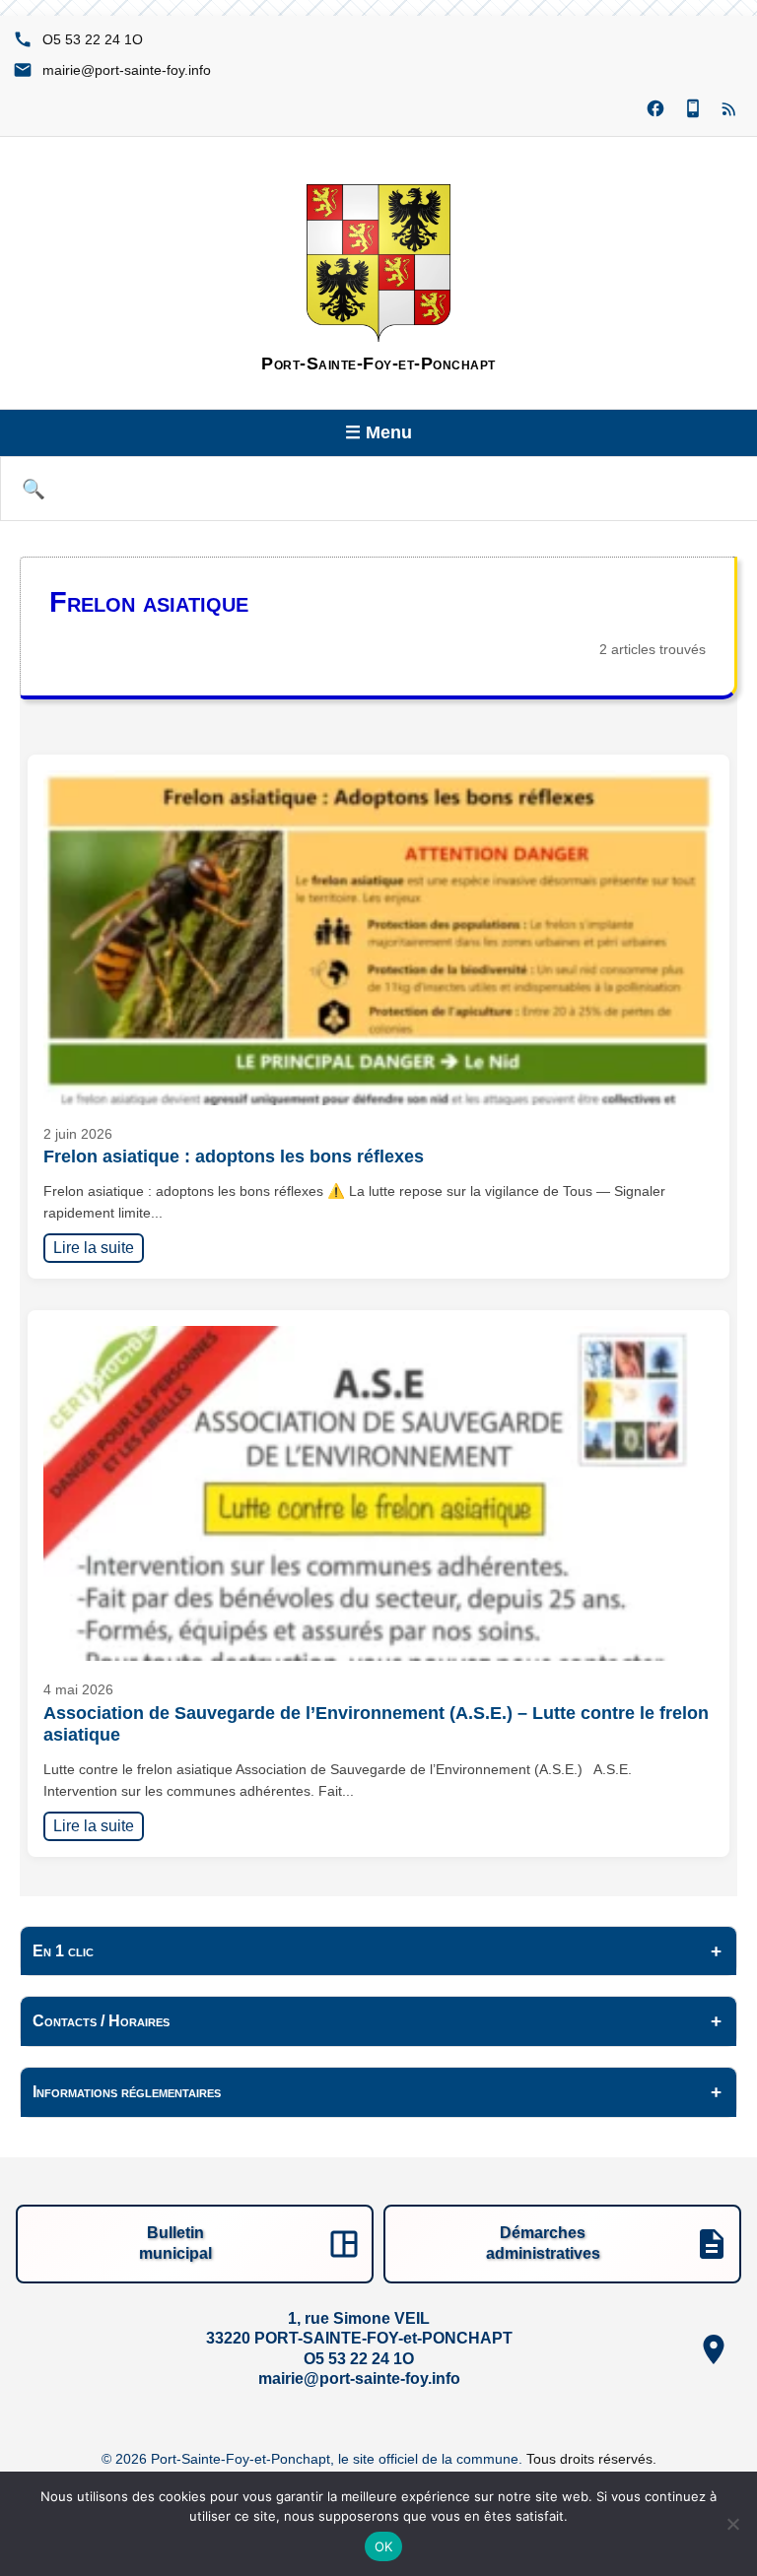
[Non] (732, 2524)
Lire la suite (99, 1247)
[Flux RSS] (730, 109)
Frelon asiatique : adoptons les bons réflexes (234, 1156)
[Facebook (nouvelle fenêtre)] (655, 109)
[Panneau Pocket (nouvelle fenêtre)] (693, 109)
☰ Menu (378, 432)
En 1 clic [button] (63, 1951)
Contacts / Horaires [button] (101, 2021)
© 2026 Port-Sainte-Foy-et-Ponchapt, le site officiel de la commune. (314, 2459)
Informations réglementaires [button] (127, 2092)
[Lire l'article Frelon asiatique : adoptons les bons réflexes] (378, 938)
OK (384, 2546)
